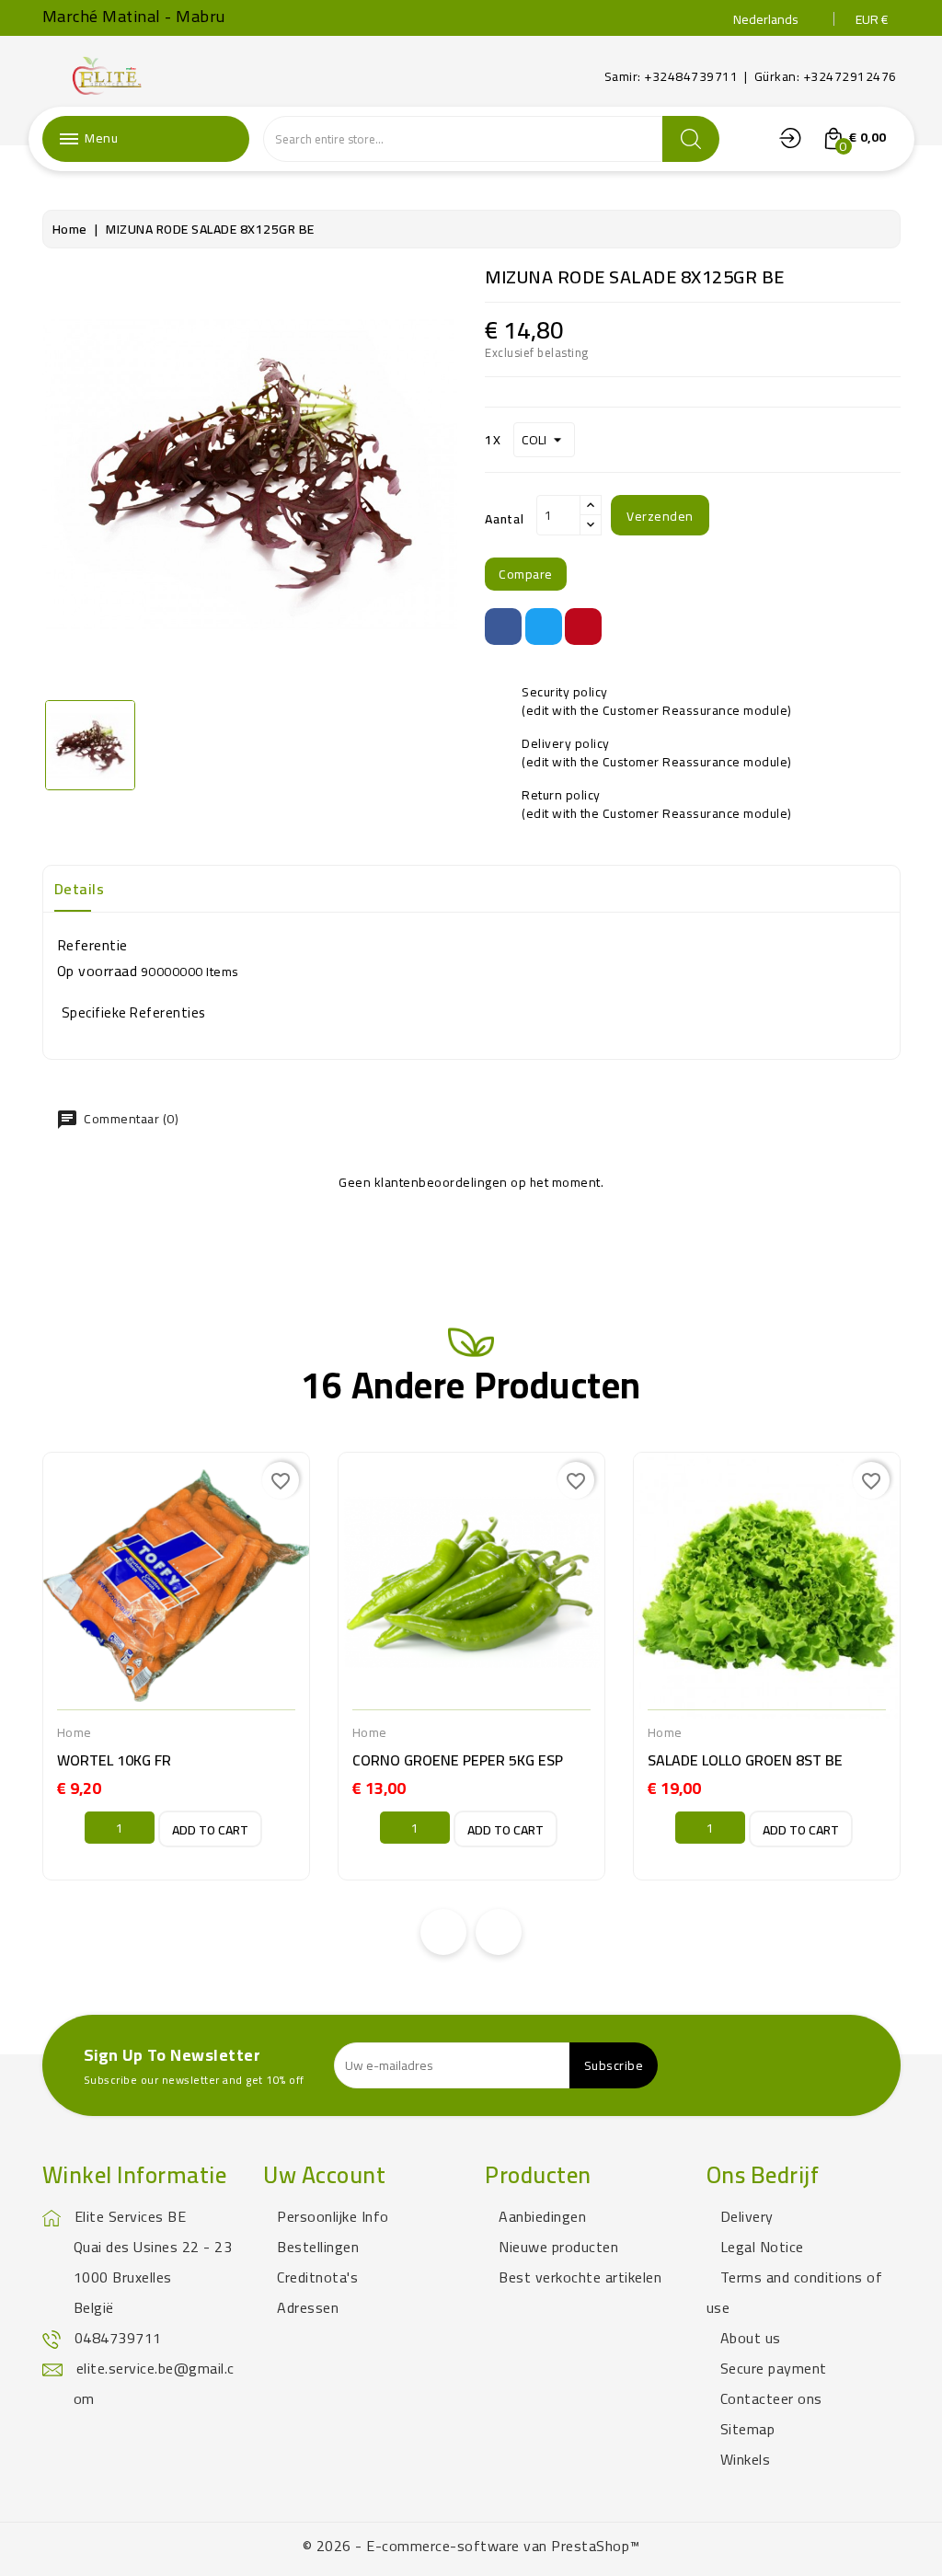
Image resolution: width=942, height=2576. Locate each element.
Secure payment (774, 2368)
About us (751, 2338)
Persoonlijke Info (333, 2216)
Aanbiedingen (542, 2216)
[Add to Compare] (113, 1712)
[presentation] (443, 1932)
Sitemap (748, 2429)
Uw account (324, 2174)
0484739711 (118, 2338)
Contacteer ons (771, 2398)
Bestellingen (318, 2247)
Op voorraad (98, 971)
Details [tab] (80, 889)
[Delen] (503, 627)
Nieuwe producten (558, 2247)
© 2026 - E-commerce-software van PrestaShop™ (471, 2546)
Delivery (747, 2216)
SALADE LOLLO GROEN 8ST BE (745, 1760)
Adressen (308, 2307)
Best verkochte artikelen (580, 2277)
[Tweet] (544, 627)
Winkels (746, 2459)
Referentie (92, 945)
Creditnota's (317, 2277)
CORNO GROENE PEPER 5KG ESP (458, 1760)
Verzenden (660, 516)
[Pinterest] (583, 627)
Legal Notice (762, 2247)
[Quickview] (235, 1712)
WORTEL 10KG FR (114, 1760)
